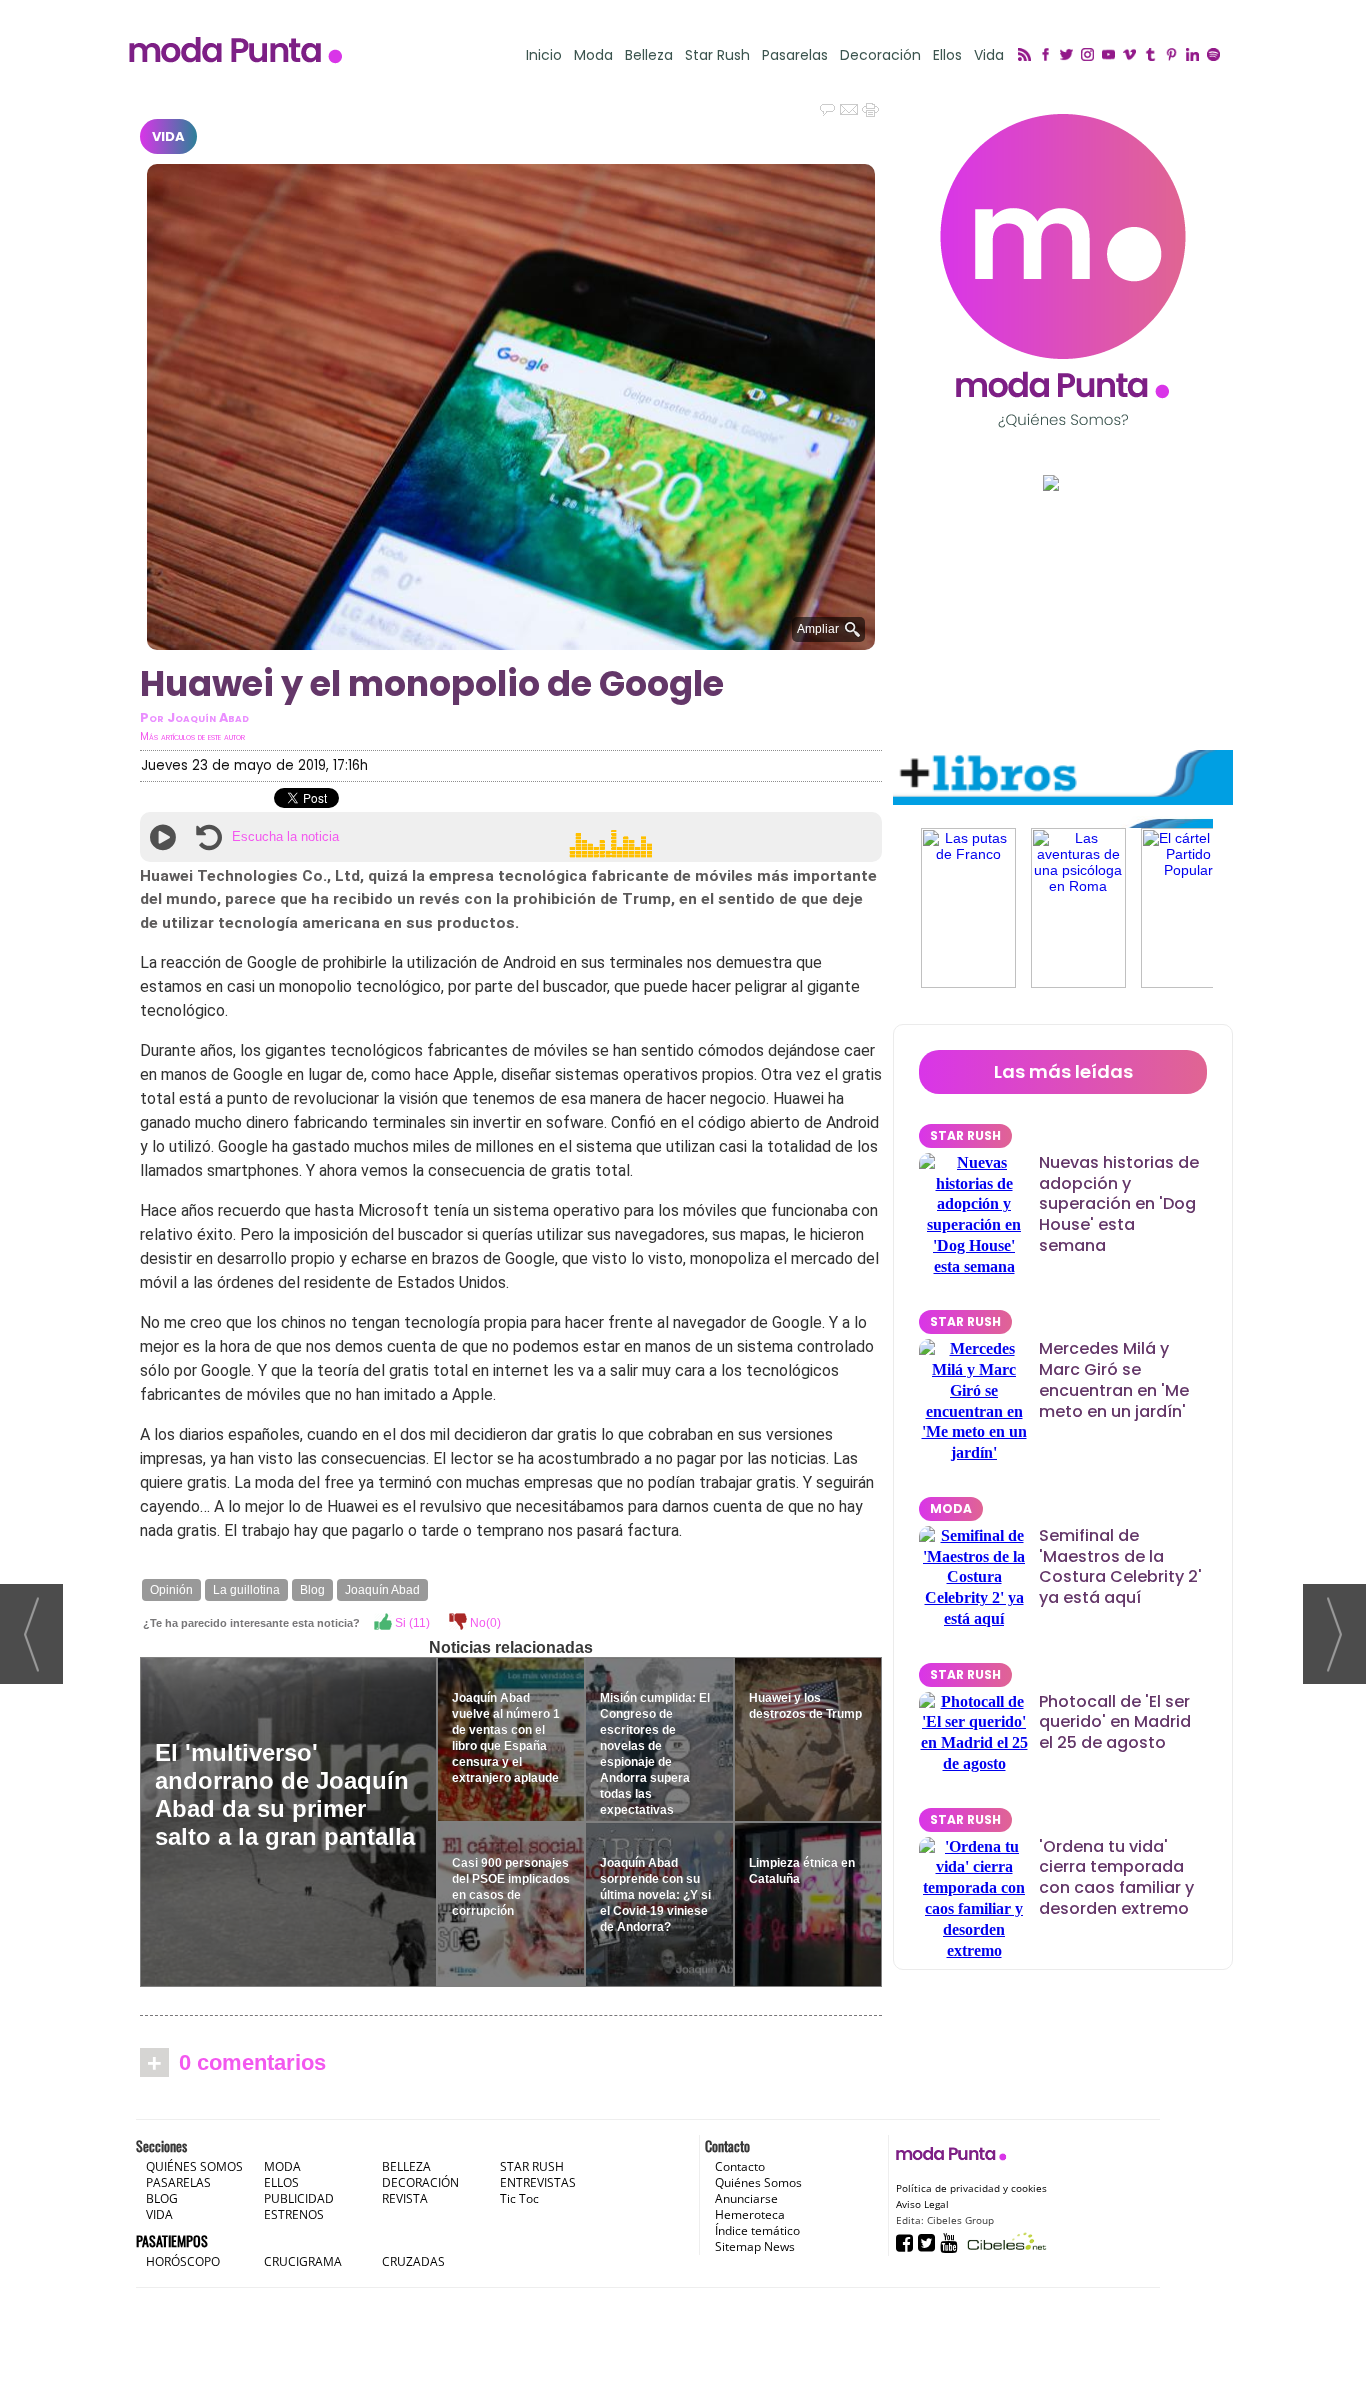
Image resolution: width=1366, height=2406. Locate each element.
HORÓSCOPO (183, 2261)
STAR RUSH (965, 1135)
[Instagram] (1090, 56)
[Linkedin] (1195, 56)
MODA (951, 1508)
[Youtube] (1111, 56)
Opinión (171, 1590)
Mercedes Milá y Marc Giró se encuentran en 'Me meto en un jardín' (1114, 1379)
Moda (593, 55)
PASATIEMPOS (172, 2240)
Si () (411, 1623)
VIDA (168, 136)
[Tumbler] (1153, 56)
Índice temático (757, 2230)
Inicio (544, 55)
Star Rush (717, 55)
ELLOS (281, 2182)
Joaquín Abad (382, 1590)
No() (484, 1623)
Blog (312, 1590)
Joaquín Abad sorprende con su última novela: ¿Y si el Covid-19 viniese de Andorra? (655, 1895)
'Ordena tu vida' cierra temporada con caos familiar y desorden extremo (1116, 1877)
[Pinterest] (1174, 56)
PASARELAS (178, 2182)
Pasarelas (795, 55)
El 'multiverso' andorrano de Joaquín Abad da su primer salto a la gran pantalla (285, 1794)
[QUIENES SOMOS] (1063, 270)
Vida (989, 55)
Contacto (740, 2166)
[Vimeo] (1132, 56)
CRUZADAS (413, 2261)
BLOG (162, 2198)
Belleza (649, 55)
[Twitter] (1069, 56)
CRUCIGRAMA (303, 2261)
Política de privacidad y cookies (971, 2188)
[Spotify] (1216, 56)
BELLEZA (406, 2166)
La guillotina (246, 1590)
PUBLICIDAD (299, 2198)
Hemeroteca (750, 2214)
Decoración (880, 55)
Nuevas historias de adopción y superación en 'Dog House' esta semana (1119, 1204)
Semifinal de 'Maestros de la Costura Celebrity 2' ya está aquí (1120, 1566)
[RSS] (1027, 56)
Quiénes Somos (758, 2182)
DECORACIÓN (420, 2182)
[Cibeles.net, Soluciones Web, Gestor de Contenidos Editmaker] (1004, 2241)
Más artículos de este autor (192, 736)
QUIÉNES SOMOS (194, 2166)
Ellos (947, 55)
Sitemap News (755, 2246)
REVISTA (405, 2198)
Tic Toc (519, 2198)
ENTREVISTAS (538, 2182)
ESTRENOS (294, 2214)
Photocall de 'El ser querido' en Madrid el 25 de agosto (1115, 1722)
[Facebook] (1048, 56)
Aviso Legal (922, 2204)
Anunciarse (746, 2198)
